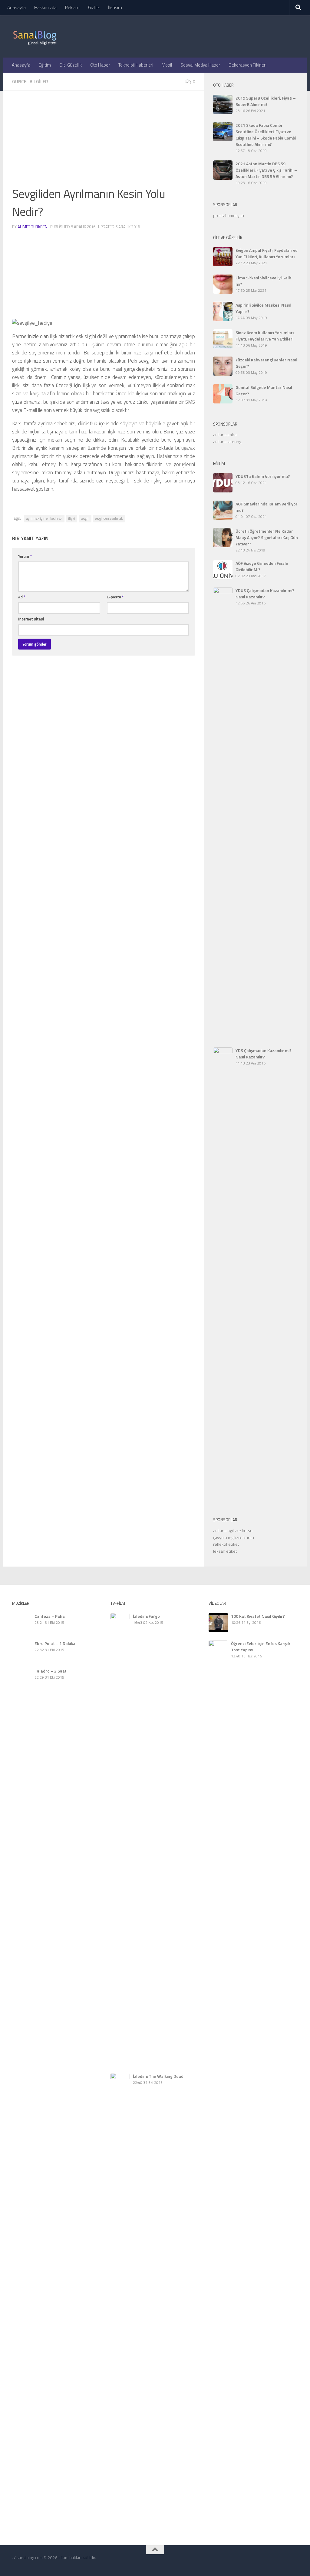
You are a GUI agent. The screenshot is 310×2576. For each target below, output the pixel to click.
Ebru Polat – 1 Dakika (33, 2097)
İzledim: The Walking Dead (158, 2076)
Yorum (25, 556)
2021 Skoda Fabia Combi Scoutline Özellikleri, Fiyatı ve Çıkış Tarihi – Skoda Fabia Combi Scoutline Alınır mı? (266, 135)
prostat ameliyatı (229, 215)
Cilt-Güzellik (71, 65)
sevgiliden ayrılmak (109, 518)
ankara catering (227, 441)
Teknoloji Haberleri (136, 65)
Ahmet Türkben (33, 227)
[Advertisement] (104, 142)
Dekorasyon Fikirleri (247, 65)
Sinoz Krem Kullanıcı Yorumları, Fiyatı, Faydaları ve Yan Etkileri (265, 336)
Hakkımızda (45, 7)
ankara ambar (226, 434)
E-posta (115, 597)
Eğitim (45, 65)
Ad (22, 597)
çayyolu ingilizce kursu (234, 1537)
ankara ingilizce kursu (233, 1530)
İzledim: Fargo (146, 1616)
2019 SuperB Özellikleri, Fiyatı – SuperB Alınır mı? (266, 101)
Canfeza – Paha (50, 1616)
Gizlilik (94, 7)
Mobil (167, 65)
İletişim (115, 7)
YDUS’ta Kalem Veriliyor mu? (263, 476)
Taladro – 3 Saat (28, 2571)
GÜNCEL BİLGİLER (30, 82)
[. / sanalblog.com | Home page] (35, 36)
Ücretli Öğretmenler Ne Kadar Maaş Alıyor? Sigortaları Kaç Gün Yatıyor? (267, 537)
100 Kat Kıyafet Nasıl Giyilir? (258, 1616)
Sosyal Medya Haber (200, 65)
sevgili (85, 518)
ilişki (72, 518)
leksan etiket (225, 1551)
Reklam (72, 7)
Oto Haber (100, 65)
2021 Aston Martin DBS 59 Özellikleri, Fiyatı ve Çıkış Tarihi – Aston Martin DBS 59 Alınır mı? (266, 170)
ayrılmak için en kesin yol (44, 518)
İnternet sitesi (31, 619)
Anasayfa (16, 7)
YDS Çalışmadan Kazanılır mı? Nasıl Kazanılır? (264, 1054)
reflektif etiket (226, 1544)
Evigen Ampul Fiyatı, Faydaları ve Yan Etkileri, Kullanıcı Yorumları (267, 253)
